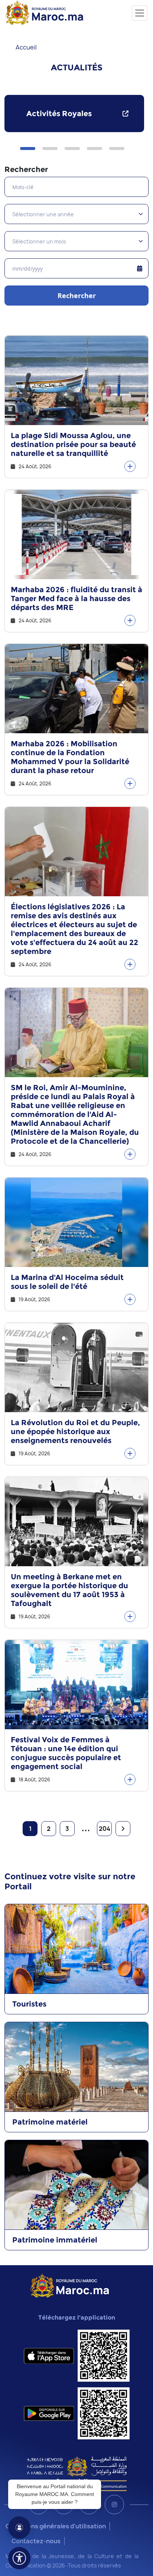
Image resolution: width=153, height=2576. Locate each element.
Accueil (26, 47)
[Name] (140, 13)
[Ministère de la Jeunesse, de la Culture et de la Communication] (77, 2473)
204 (105, 1829)
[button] (28, 149)
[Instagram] (114, 2505)
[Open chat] (19, 2528)
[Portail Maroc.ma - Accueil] (70, 2285)
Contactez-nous (36, 2541)
